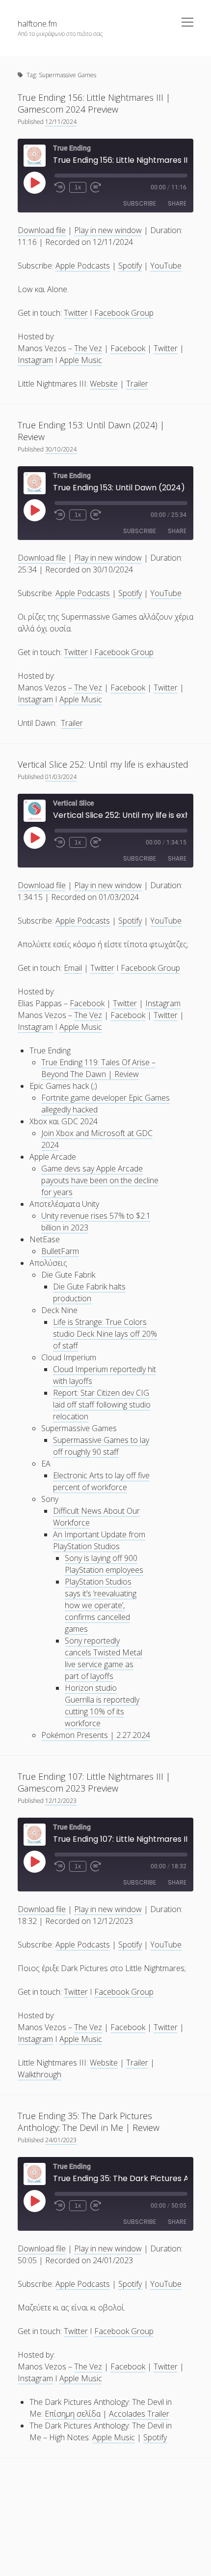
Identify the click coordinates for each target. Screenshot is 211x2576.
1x (78, 187)
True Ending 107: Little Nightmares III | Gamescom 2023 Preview (94, 1782)
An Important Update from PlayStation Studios (99, 1540)
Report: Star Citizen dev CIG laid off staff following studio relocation (102, 1405)
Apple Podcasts (83, 266)
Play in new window (108, 230)
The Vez (88, 348)
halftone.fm (37, 24)
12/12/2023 (61, 1801)
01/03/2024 (61, 777)
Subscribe (140, 203)
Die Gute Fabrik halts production (89, 1292)
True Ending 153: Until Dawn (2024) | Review (91, 431)
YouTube (166, 266)
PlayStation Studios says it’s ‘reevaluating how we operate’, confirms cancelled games (101, 1605)
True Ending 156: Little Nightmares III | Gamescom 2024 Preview (94, 103)
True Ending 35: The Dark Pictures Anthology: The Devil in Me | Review (89, 2122)
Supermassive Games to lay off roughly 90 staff (101, 1446)
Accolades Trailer (139, 2414)
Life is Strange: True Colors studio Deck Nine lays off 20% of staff (105, 1334)
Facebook (128, 348)
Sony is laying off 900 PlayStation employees (104, 1564)
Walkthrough (40, 2074)
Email (73, 968)
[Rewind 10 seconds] (60, 187)
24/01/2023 (61, 2140)
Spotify (130, 266)
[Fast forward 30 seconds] (96, 187)
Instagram (35, 360)
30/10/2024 (61, 449)
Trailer (137, 384)
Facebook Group (124, 313)
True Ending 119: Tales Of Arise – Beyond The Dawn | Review (98, 1068)
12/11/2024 (61, 122)
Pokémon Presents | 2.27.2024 (96, 1735)
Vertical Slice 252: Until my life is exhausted (103, 764)
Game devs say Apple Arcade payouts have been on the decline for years (100, 1180)
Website (104, 384)
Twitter (76, 313)
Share (177, 203)
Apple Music (81, 360)
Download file (42, 230)
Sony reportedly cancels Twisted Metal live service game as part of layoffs (104, 1658)
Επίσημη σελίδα (73, 2414)
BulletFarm (60, 1251)
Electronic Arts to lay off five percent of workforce (101, 1481)
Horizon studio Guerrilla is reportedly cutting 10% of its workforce (102, 1706)
